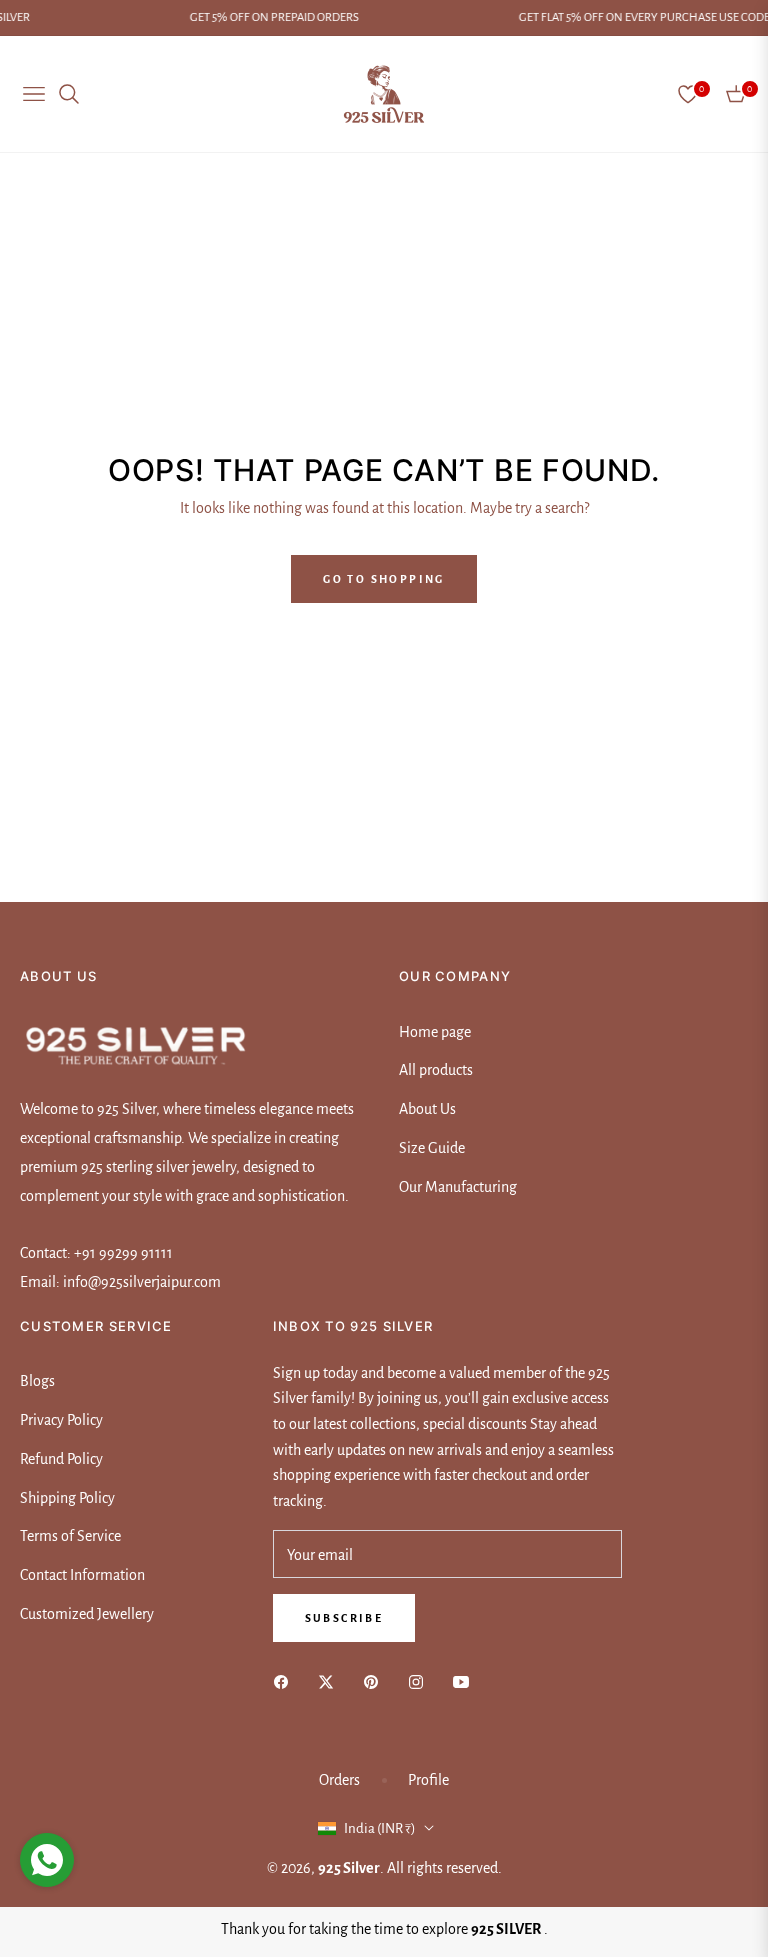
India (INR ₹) (380, 1828)
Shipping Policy (67, 1498)
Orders (339, 1780)
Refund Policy (61, 1459)
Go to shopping (384, 579)
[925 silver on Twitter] (331, 1680)
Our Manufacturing (458, 1187)
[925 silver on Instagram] (421, 1680)
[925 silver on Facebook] (286, 1680)
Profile (428, 1780)
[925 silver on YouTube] (466, 1680)
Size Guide (432, 1148)
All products (436, 1070)
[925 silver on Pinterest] (376, 1680)
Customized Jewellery (87, 1614)
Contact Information (82, 1575)
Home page (435, 1032)
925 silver (349, 1868)
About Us (427, 1109)
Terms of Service (70, 1536)
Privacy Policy (61, 1420)
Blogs (37, 1381)
